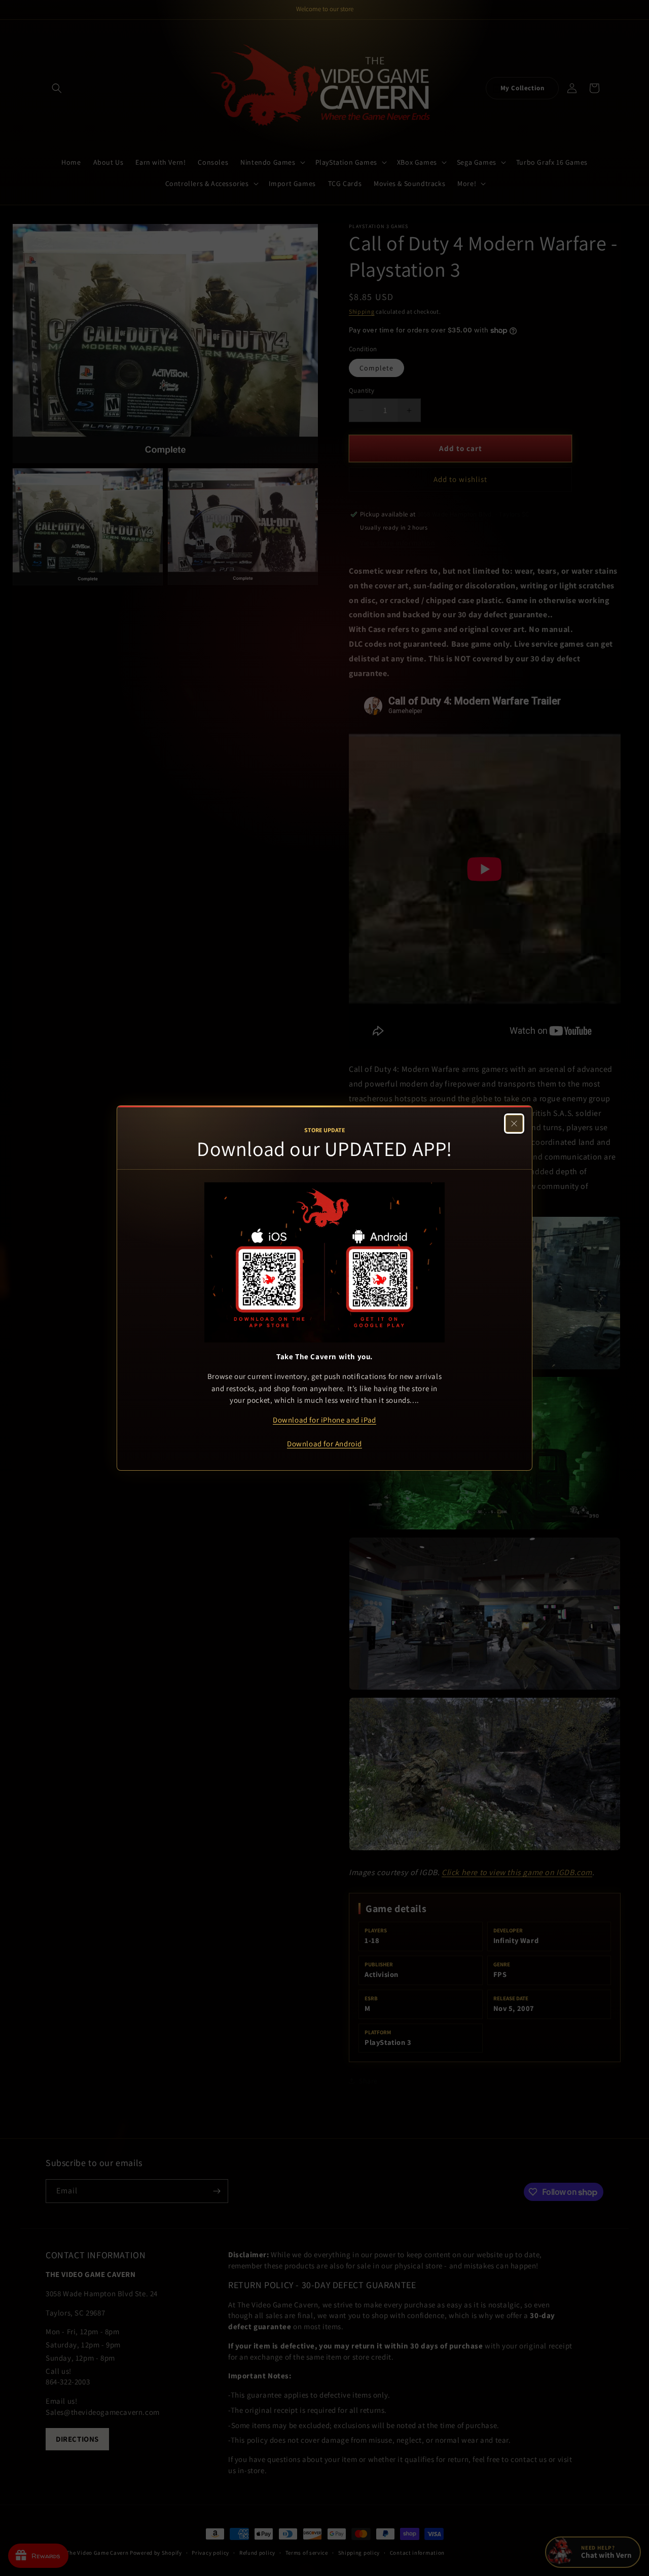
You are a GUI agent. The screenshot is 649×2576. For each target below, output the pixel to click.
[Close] (514, 1124)
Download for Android (324, 1444)
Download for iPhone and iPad (324, 1420)
